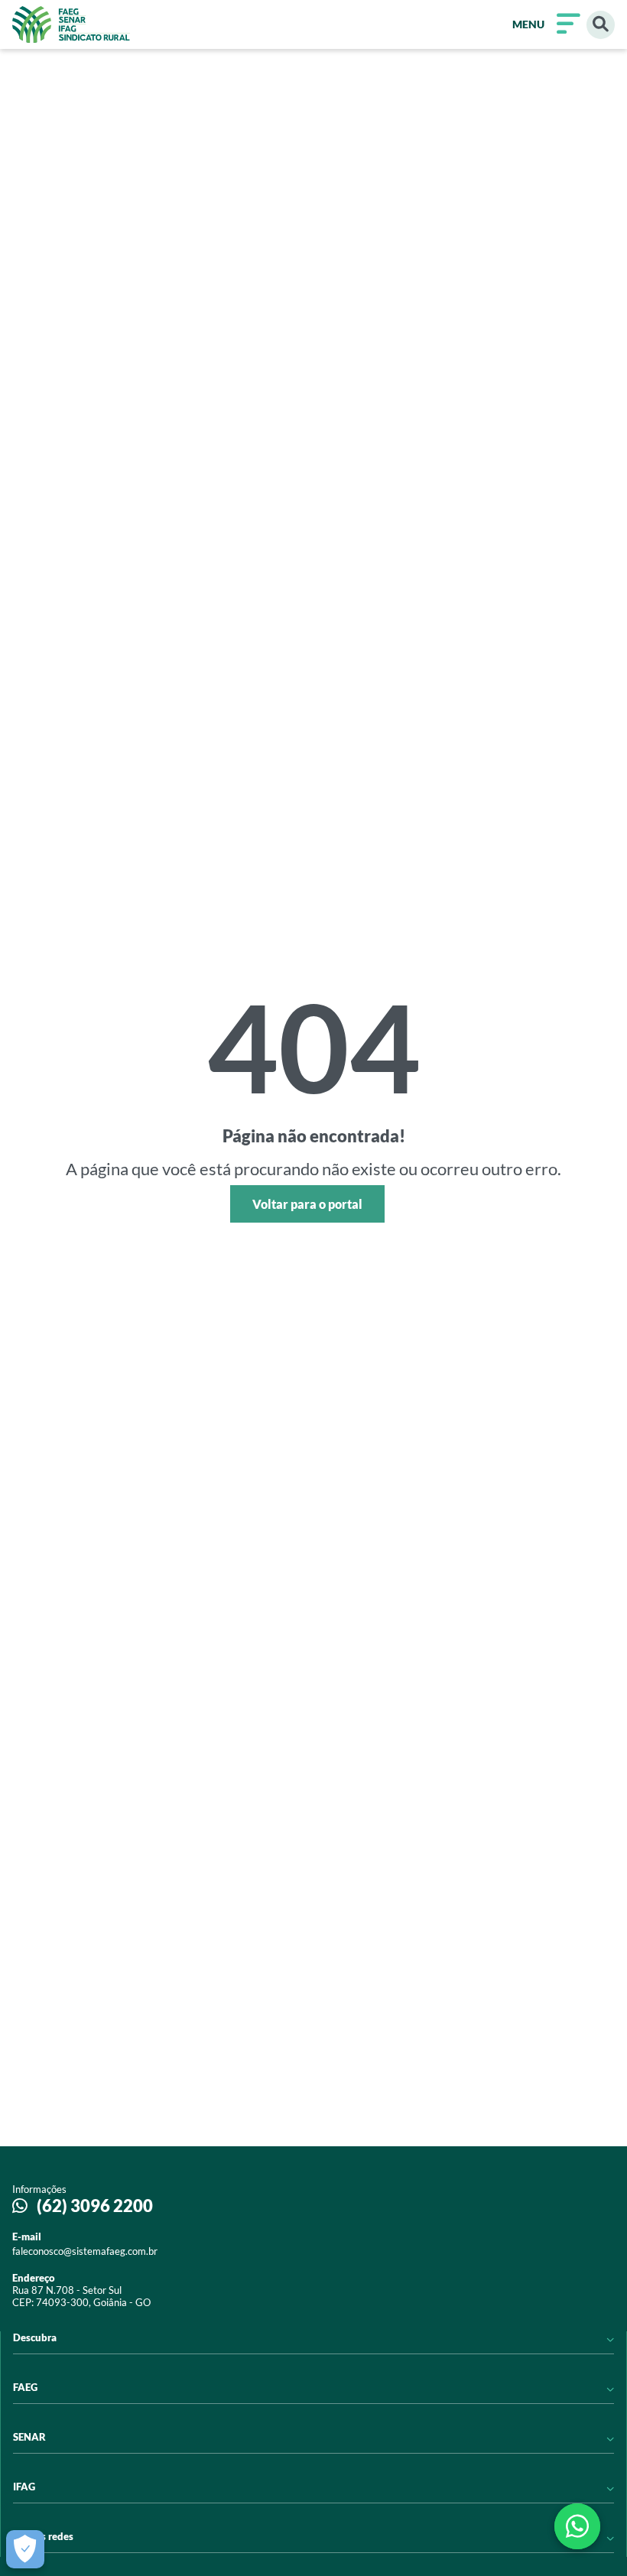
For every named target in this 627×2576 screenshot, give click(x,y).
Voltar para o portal (307, 1204)
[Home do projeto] (71, 24)
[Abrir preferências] (25, 2549)
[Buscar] (601, 25)
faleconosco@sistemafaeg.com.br (85, 2251)
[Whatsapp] (577, 2526)
